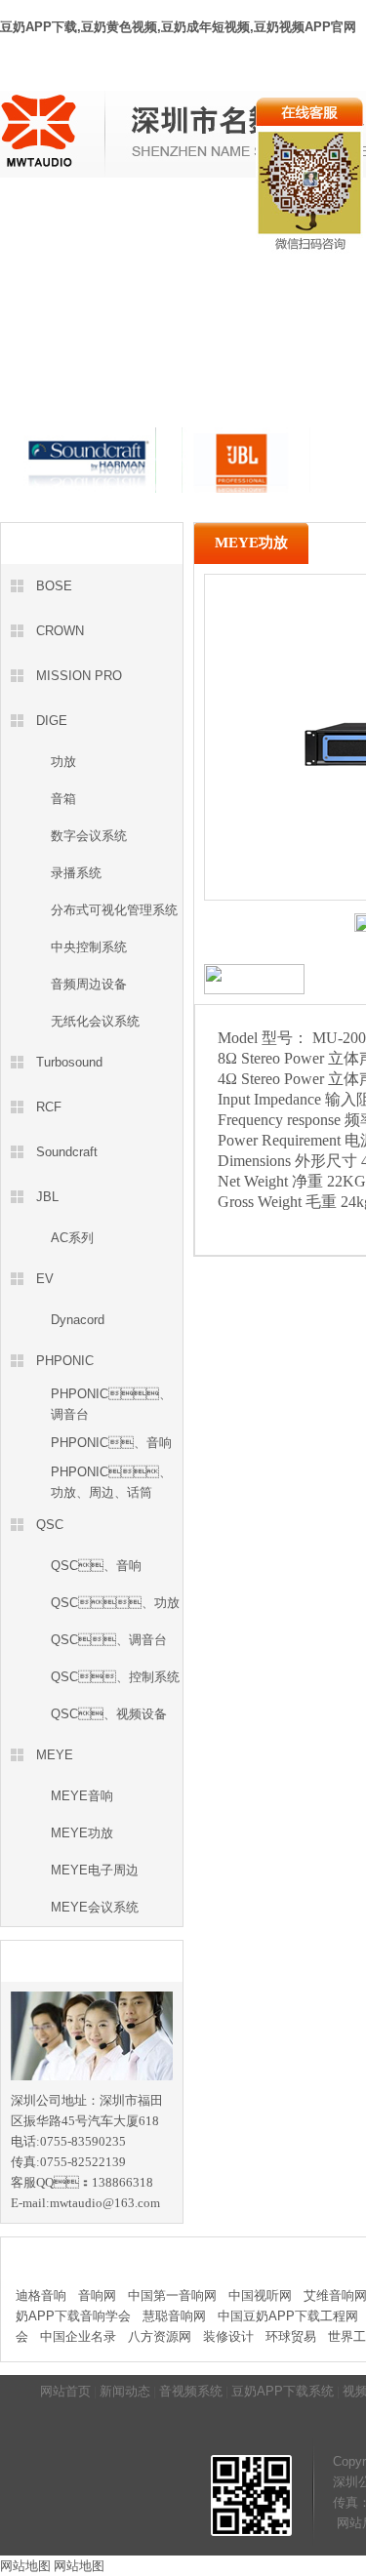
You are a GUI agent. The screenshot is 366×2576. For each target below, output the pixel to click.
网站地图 (25, 2566)
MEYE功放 (82, 1833)
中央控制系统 (89, 947)
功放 (63, 762)
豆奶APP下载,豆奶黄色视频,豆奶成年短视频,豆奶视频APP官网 (178, 27)
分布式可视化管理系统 (114, 910)
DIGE (52, 721)
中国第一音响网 (172, 2295)
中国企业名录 (78, 2336)
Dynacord (78, 1320)
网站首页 (25, 218)
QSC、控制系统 (115, 1677)
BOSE (54, 586)
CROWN (60, 631)
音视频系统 (161, 218)
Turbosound (69, 1062)
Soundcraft (67, 1152)
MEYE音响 (82, 1796)
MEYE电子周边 (95, 1870)
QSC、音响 (96, 1566)
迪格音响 (41, 2295)
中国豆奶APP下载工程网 (288, 2316)
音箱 (63, 799)
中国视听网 (260, 2295)
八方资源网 (160, 2336)
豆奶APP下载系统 (283, 2391)
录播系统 (76, 873)
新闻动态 (89, 218)
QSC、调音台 (109, 1640)
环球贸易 (291, 2336)
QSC (50, 1525)
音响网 (97, 2295)
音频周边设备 (89, 984)
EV (45, 1279)
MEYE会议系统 (95, 1907)
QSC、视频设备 (109, 1714)
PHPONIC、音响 (111, 1443)
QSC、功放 (115, 1603)
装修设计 (228, 2336)
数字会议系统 (89, 836)
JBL (47, 1197)
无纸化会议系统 (95, 1021)
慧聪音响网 (174, 2316)
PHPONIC (65, 1361)
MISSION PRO (79, 676)
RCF (49, 1107)
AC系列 (72, 1238)
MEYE (55, 1755)
